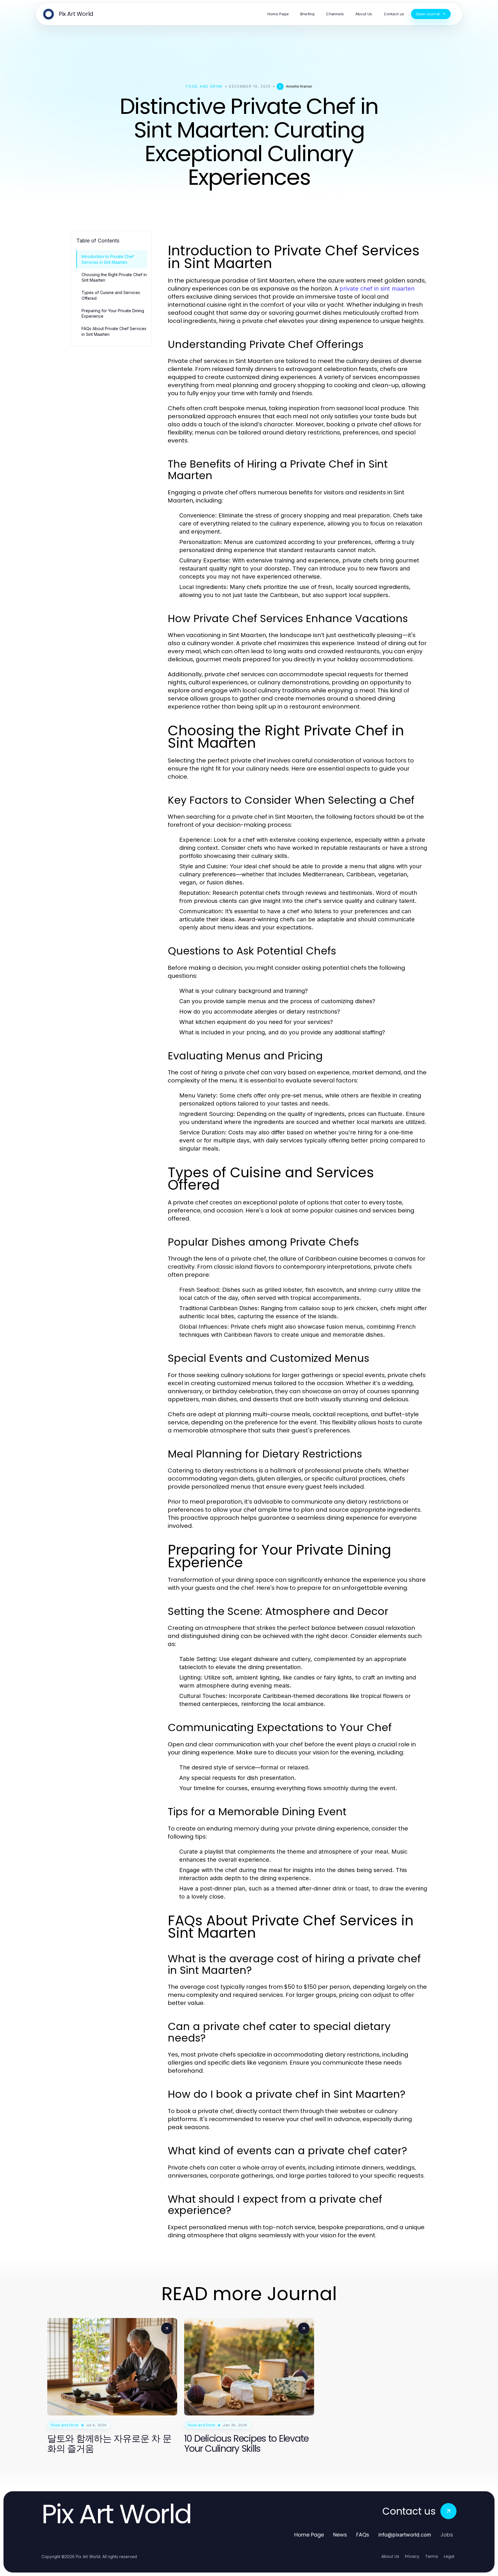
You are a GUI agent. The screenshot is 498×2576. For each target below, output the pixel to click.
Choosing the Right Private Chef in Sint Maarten (114, 277)
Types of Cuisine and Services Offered (111, 295)
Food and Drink (204, 86)
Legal (449, 2556)
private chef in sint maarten (377, 289)
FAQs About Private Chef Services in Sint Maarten (114, 331)
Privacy (412, 2556)
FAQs (363, 2535)
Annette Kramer (299, 86)
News (340, 2535)
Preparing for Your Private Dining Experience (113, 313)
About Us (390, 2556)
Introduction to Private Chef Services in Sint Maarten (108, 259)
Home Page (309, 2535)
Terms (432, 2556)
